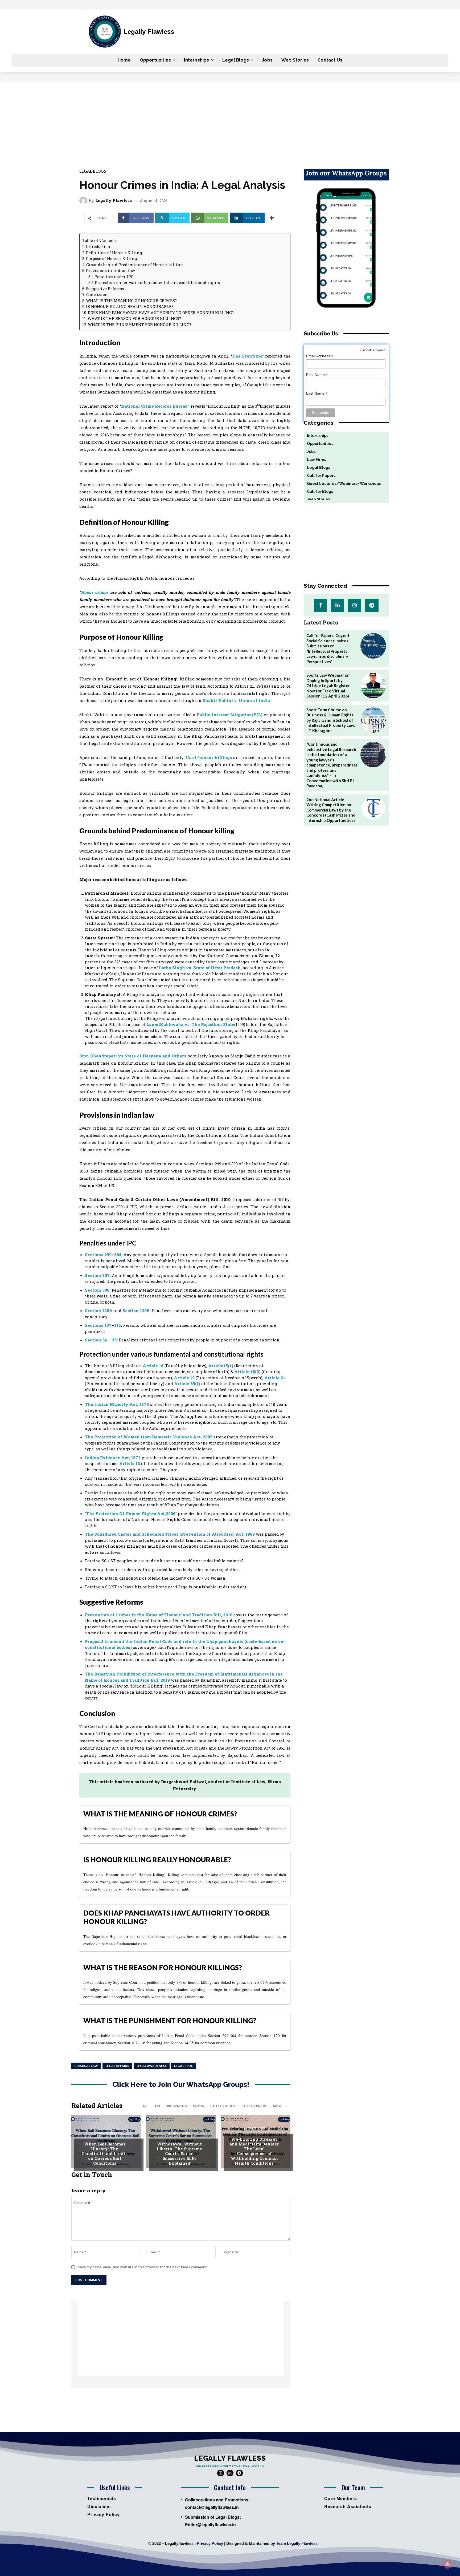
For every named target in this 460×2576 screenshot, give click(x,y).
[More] (272, 218)
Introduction (98, 247)
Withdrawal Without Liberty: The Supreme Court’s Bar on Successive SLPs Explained (179, 2153)
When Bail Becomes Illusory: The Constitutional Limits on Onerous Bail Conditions (105, 2153)
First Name (317, 375)
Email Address (320, 356)
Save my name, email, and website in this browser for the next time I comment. (143, 2267)
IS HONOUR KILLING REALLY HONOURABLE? (130, 307)
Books (199, 2106)
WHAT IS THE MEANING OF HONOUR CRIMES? (131, 301)
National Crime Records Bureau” (155, 406)
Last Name (317, 393)
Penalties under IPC (114, 277)
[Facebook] (320, 605)
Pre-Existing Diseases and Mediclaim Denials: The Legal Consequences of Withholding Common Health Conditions (254, 2151)
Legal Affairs (117, 2066)
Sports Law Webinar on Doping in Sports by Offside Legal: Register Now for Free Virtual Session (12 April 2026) (328, 685)
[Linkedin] (337, 605)
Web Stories (317, 499)
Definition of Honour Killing (114, 253)
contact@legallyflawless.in (212, 2507)
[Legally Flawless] (84, 201)
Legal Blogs (93, 171)
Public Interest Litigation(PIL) (230, 715)
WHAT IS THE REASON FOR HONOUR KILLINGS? (134, 319)
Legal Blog (184, 2066)
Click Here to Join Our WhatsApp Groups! (181, 2085)
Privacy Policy (210, 2543)
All (145, 2106)
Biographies (177, 2106)
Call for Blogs (223, 2106)
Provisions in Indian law (111, 271)
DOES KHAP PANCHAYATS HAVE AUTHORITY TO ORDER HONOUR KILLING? (161, 313)
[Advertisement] (230, 121)
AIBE (158, 2106)
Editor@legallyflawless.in (210, 2524)
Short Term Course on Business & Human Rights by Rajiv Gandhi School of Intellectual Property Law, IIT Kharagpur (330, 720)
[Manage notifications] (447, 2564)
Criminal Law (86, 2066)
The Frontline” (248, 356)
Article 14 (153, 1366)
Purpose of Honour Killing (112, 259)
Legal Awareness (152, 2066)
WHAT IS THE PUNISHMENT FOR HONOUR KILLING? (139, 325)
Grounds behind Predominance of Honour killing (135, 265)
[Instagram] (355, 605)
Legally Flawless (114, 200)
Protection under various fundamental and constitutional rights (157, 283)
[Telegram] (372, 605)
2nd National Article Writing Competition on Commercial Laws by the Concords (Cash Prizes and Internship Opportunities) (331, 810)
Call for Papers (254, 2106)
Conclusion (97, 295)
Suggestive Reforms (105, 289)
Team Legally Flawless (297, 2543)
